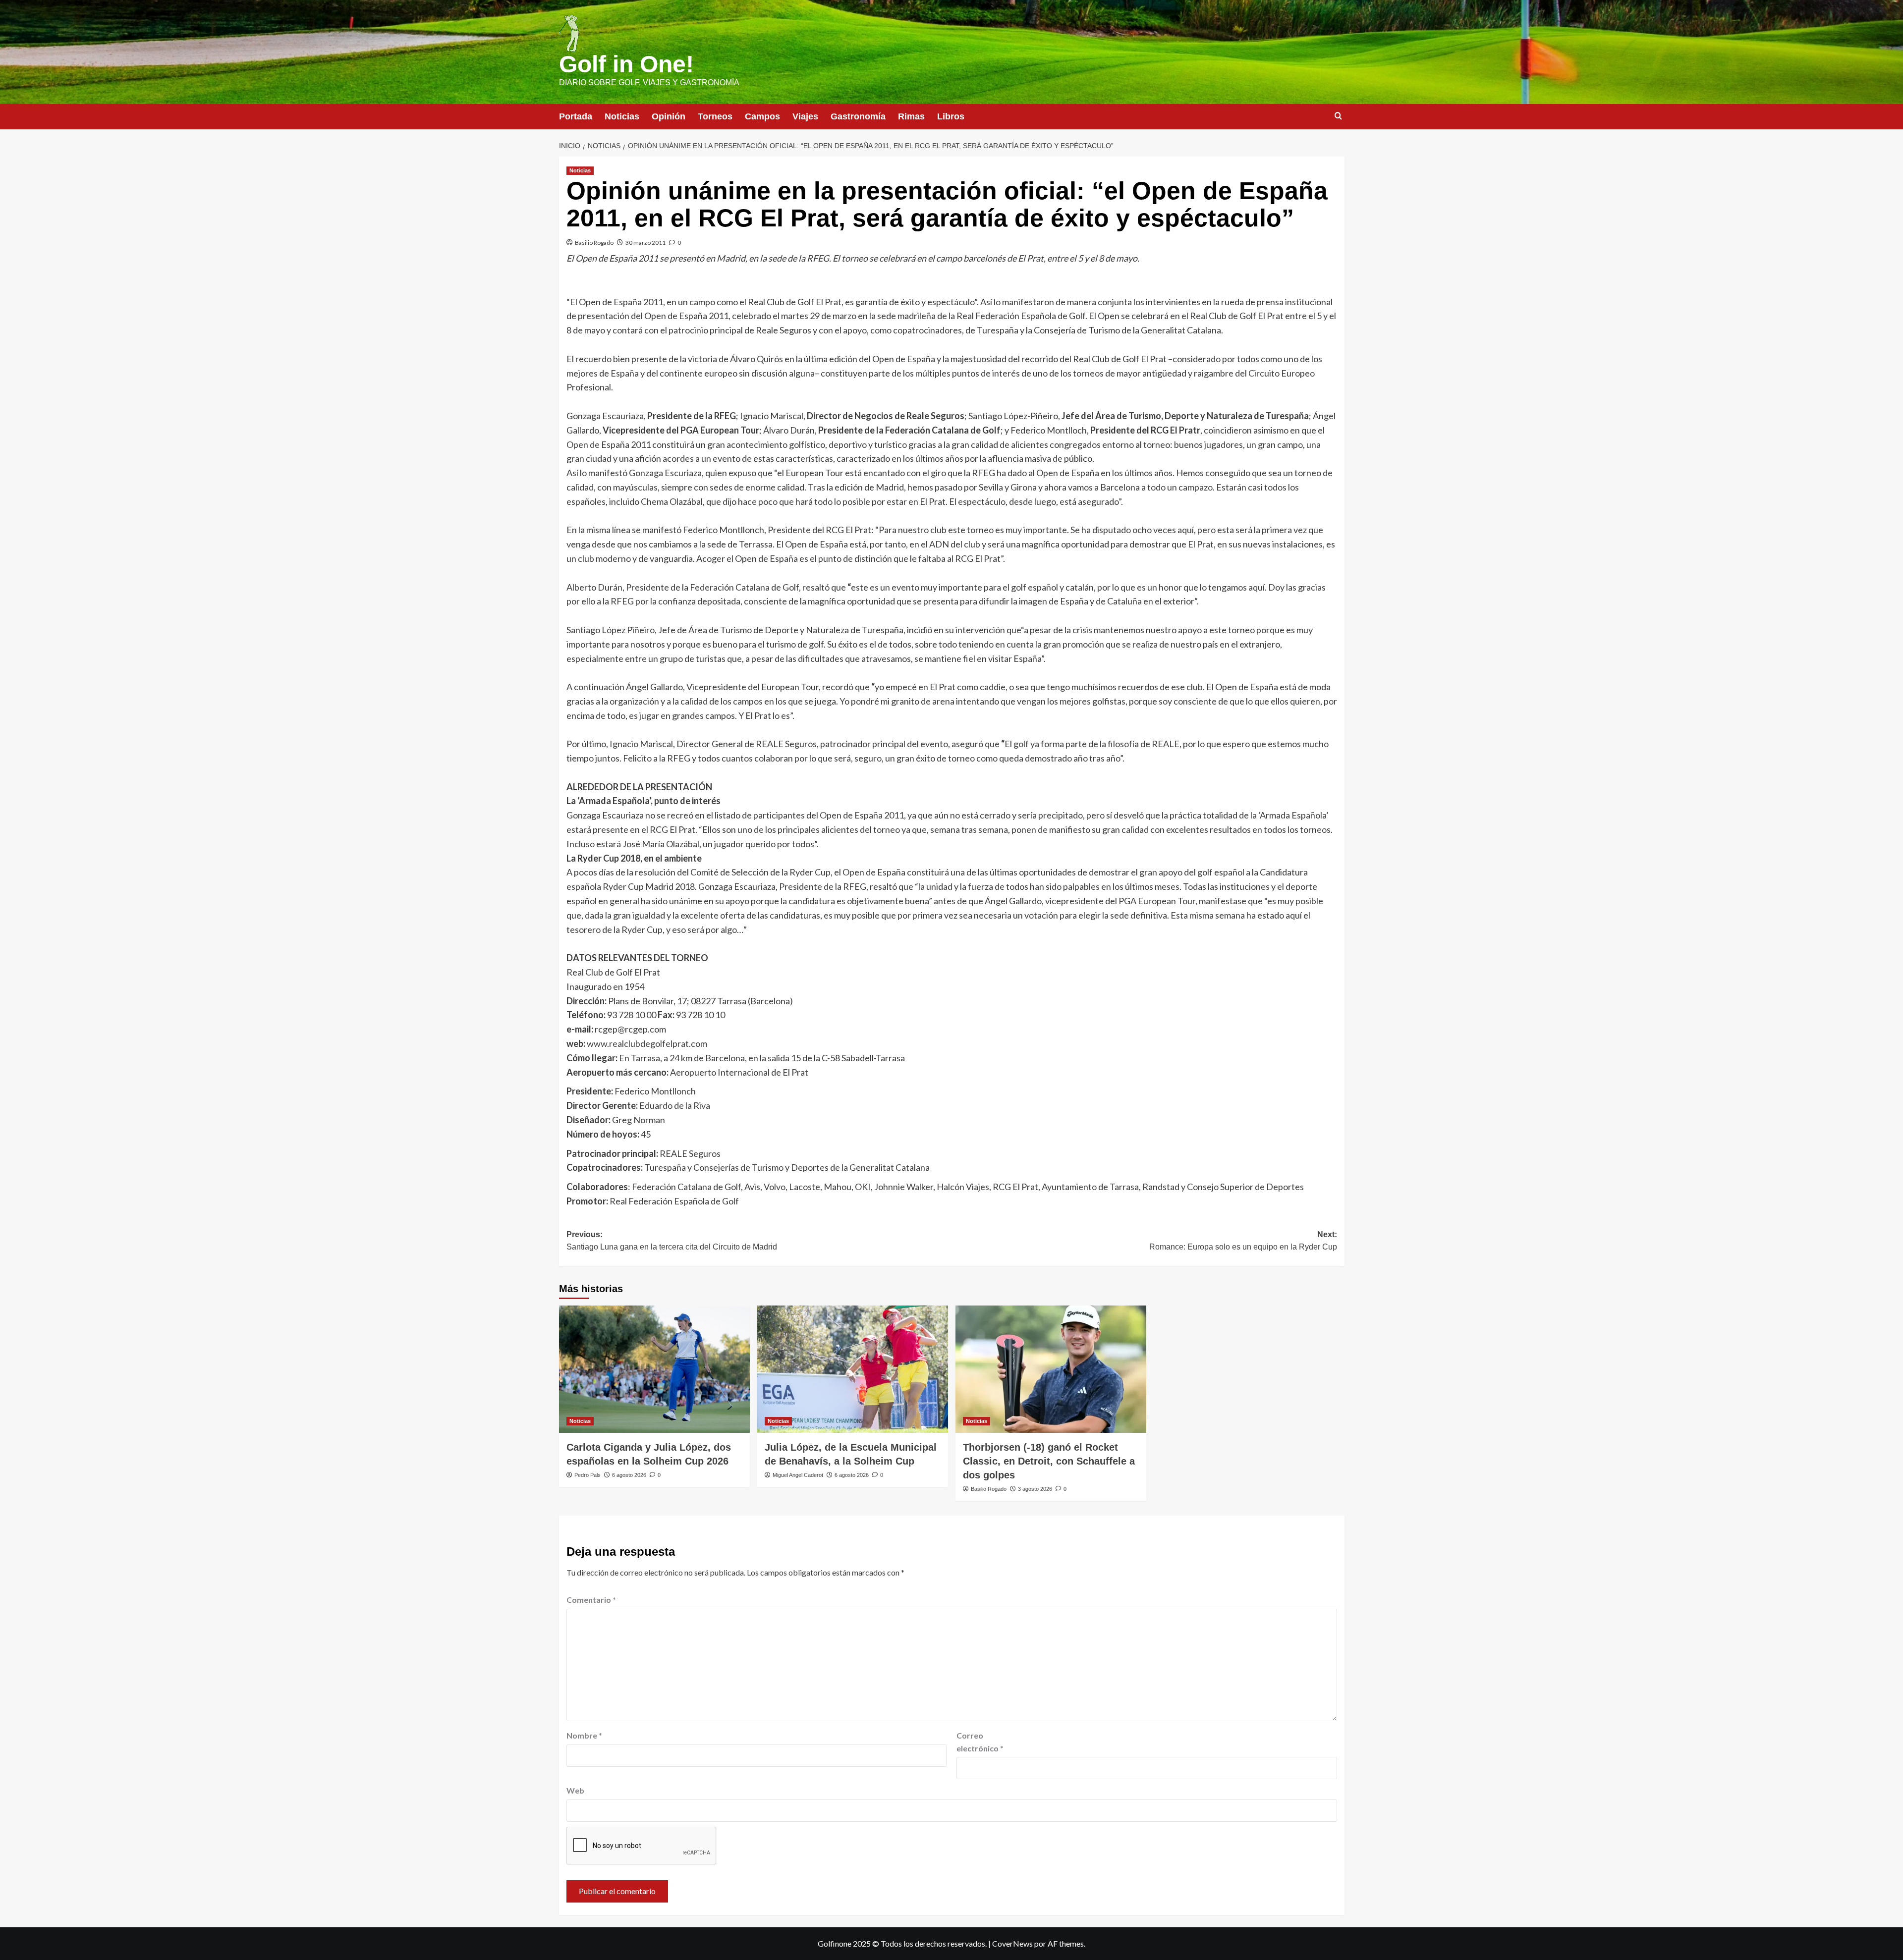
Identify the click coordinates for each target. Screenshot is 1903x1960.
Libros (951, 116)
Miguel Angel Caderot (798, 1475)
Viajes (805, 116)
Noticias (622, 116)
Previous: (672, 1241)
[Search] (1338, 116)
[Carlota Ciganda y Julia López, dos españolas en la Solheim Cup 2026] (654, 1369)
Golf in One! (626, 64)
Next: (1243, 1241)
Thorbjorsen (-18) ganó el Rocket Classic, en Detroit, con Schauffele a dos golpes (1049, 1461)
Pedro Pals (588, 1475)
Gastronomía (858, 116)
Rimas (911, 116)
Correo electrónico (980, 1742)
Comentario (591, 1600)
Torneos (715, 116)
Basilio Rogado (594, 243)
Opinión (669, 116)
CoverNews (1012, 1943)
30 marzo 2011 (645, 243)
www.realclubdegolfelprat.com (647, 1043)
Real (618, 1201)
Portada (576, 116)
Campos (762, 116)
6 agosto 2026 (629, 1475)
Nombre (584, 1735)
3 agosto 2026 (1035, 1489)
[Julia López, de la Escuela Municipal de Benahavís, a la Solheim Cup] (853, 1369)
